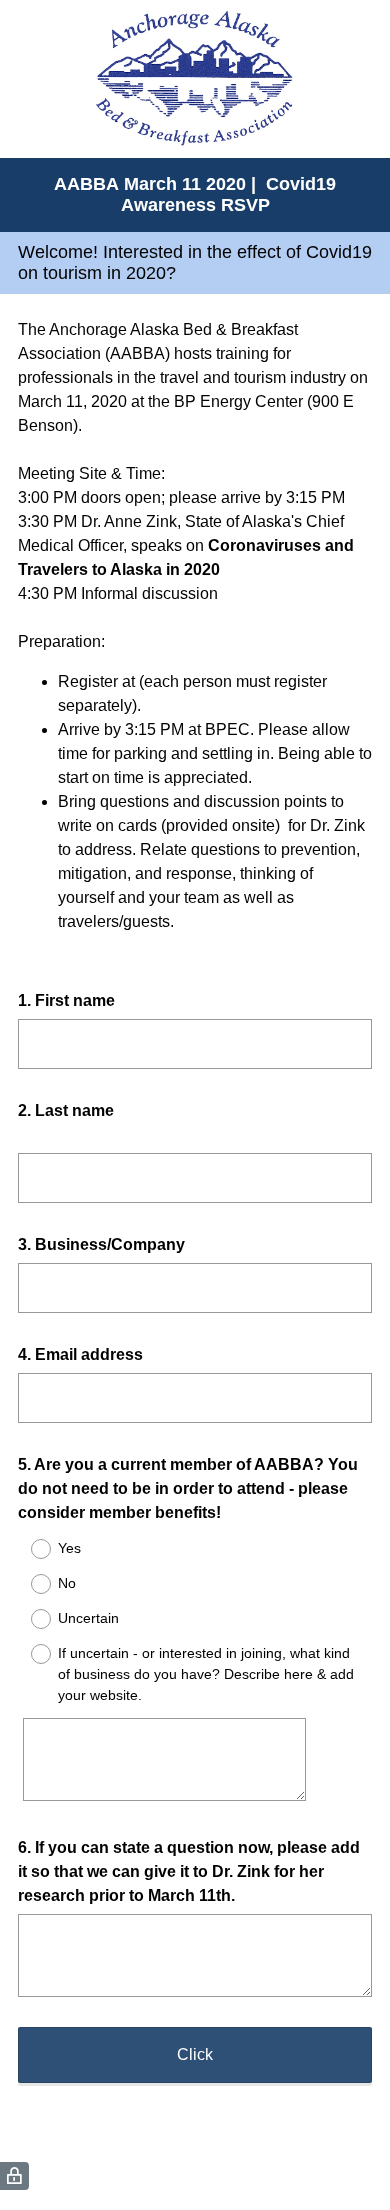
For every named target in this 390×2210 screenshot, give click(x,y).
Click (195, 2054)
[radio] (28, 1549)
